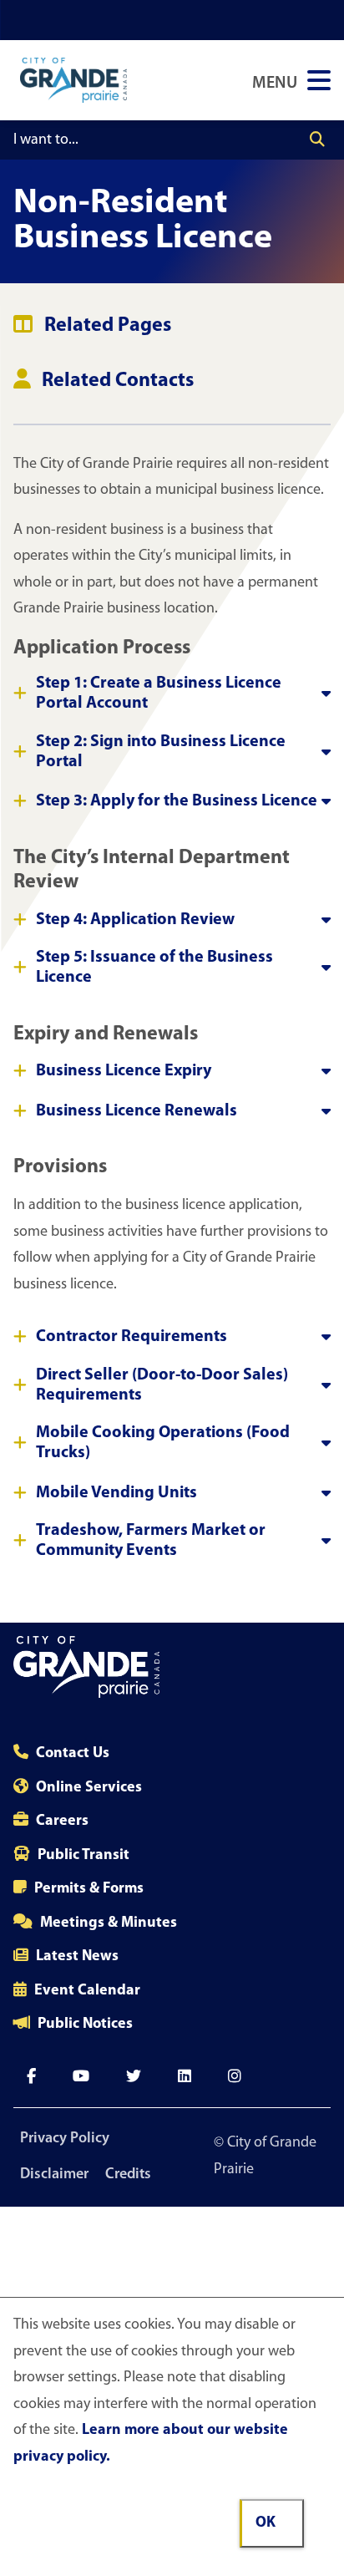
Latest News (77, 1957)
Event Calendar (87, 1991)
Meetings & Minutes (109, 1923)
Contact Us (73, 1754)
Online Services (89, 1788)
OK (266, 2523)
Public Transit (83, 1856)
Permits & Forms (89, 1889)
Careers (62, 1821)
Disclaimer (54, 2175)
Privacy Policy (65, 2139)
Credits (128, 2175)
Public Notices (85, 2025)
